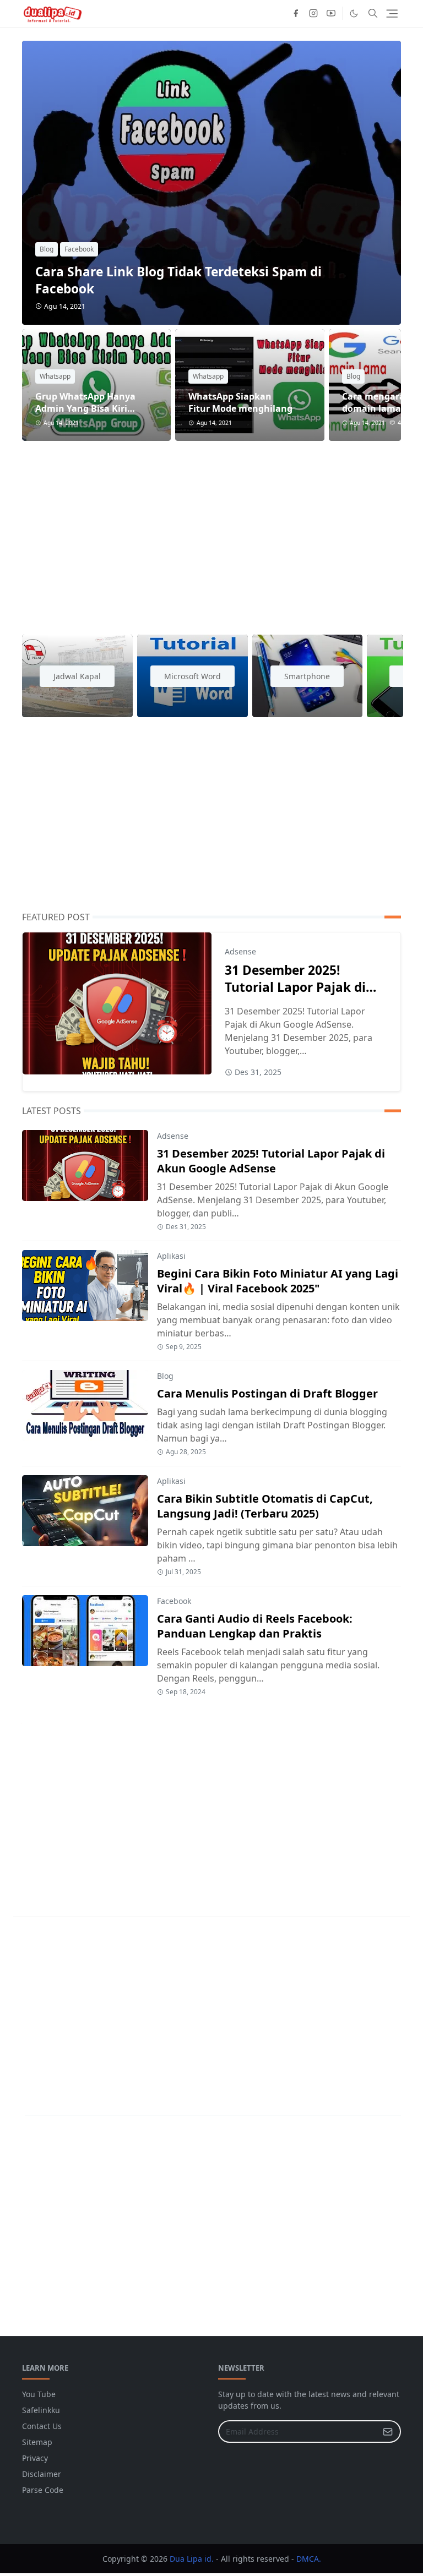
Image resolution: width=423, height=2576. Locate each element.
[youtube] (331, 13)
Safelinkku (41, 2410)
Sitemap (37, 2442)
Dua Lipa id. (192, 2559)
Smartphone (307, 676)
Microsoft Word (192, 676)
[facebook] (296, 13)
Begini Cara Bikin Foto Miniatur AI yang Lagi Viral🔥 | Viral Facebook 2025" (278, 1281)
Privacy (35, 2458)
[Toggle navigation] (392, 13)
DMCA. (309, 2559)
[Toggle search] (373, 13)
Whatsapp (55, 376)
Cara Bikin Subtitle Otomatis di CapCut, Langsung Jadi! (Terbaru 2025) (265, 1506)
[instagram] (313, 13)
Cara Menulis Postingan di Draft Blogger (267, 1393)
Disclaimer (42, 2474)
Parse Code (43, 2490)
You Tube (39, 2394)
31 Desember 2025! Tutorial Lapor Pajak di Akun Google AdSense (295, 987)
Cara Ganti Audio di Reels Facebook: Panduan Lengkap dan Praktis (255, 1626)
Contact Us (42, 2426)
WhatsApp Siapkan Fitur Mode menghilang (240, 402)
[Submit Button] (388, 2432)
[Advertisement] (211, 531)
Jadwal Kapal (77, 676)
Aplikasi (171, 1256)
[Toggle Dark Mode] (354, 13)
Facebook (79, 249)
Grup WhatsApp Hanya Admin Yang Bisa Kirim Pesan (86, 408)
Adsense (240, 951)
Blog (47, 249)
